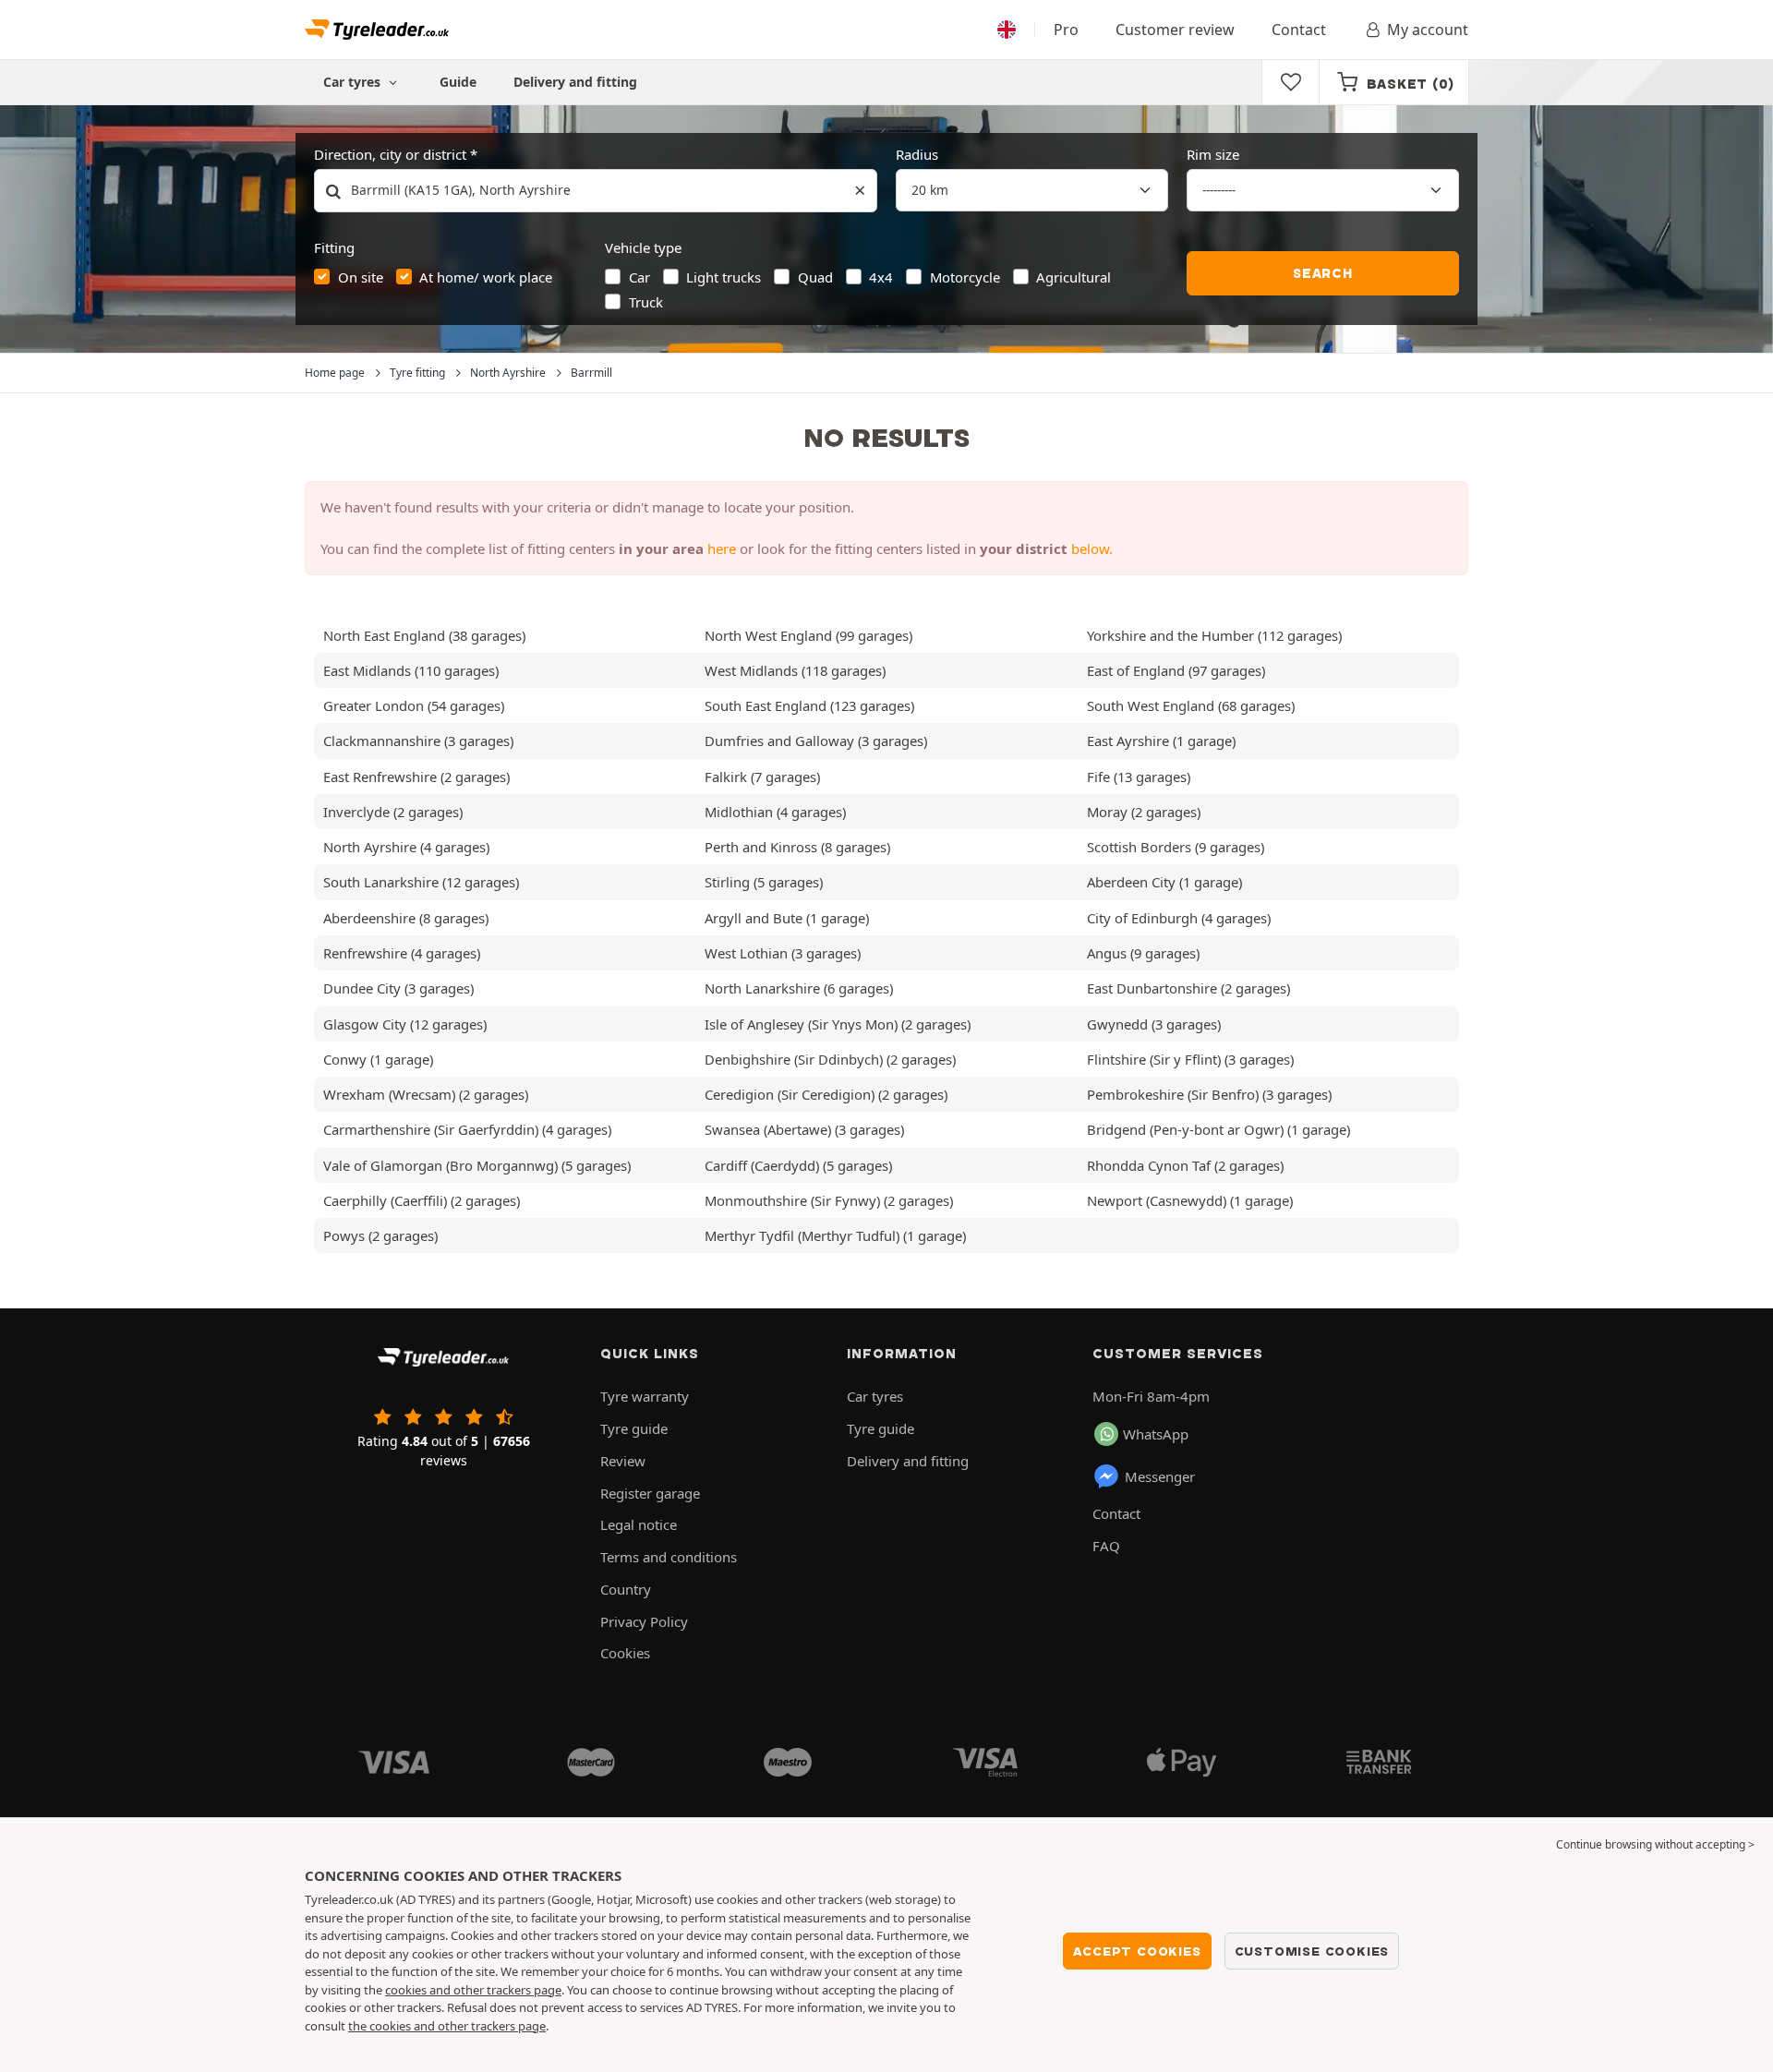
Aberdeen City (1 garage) (1164, 882)
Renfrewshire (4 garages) (402, 953)
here (722, 548)
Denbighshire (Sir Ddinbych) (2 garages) (830, 1059)
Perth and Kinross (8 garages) (797, 847)
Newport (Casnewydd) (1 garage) (1190, 1200)
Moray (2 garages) (1144, 812)
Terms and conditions (669, 1557)
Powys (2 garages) (380, 1235)
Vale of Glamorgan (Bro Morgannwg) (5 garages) (477, 1165)
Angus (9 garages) (1143, 953)
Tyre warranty (645, 1396)
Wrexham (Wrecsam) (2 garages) (426, 1094)
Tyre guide (634, 1428)
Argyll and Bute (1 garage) (787, 918)
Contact (1299, 30)
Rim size (1213, 154)
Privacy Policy (644, 1621)
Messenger (1160, 1476)
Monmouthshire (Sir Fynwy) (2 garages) (829, 1200)
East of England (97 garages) (1176, 670)
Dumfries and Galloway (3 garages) (816, 741)
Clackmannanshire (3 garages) (418, 741)
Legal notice (639, 1524)
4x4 (881, 277)
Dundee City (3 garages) (398, 988)
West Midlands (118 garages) (795, 670)
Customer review (1175, 30)
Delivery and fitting (575, 82)
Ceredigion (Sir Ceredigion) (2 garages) (826, 1094)
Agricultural (1073, 277)
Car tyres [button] (354, 82)
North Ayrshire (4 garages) (406, 847)
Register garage (650, 1493)
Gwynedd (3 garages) (1154, 1024)
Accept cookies (1137, 1951)
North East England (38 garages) (424, 635)
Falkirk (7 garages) (762, 777)
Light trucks (724, 277)
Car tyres (875, 1396)
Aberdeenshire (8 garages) (406, 918)
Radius (917, 154)
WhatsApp (1156, 1434)
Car (639, 277)
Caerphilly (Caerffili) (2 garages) (422, 1200)
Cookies (625, 1653)
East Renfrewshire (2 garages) (416, 777)
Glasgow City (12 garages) (405, 1024)
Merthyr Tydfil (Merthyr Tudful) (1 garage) (835, 1235)
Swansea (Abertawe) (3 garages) (804, 1129)
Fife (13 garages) (1139, 777)
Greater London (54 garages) (414, 705)
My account (1428, 30)
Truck (646, 302)
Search (1323, 273)
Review (623, 1461)
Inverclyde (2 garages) (393, 812)
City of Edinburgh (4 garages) (1179, 918)
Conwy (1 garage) (378, 1059)
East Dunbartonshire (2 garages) (1188, 988)
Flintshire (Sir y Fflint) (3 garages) (1190, 1059)
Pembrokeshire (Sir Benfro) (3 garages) (1209, 1094)
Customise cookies (1312, 1951)
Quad (815, 277)
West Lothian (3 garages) (783, 953)
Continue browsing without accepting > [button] (1655, 1844)
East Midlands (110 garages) (411, 670)
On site (361, 277)
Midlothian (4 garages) (775, 812)
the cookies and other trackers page (447, 2026)
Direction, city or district (390, 154)
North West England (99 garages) (808, 635)
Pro (1066, 30)
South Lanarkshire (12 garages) (421, 882)
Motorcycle (965, 277)
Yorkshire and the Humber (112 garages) (1214, 635)
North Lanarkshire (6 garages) (799, 988)
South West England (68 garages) (1191, 705)
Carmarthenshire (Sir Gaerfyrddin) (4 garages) (467, 1129)
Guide (458, 82)
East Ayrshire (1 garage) (1161, 741)
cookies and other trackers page (473, 1990)
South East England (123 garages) (809, 705)
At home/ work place (486, 277)
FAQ (1106, 1546)
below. (1092, 548)
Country (626, 1589)
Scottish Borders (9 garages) (1176, 847)
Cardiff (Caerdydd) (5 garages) (798, 1165)
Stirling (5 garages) (764, 882)
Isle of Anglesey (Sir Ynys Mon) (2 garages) (838, 1024)
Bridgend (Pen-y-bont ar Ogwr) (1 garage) (1218, 1129)
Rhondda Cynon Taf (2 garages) (1185, 1165)
